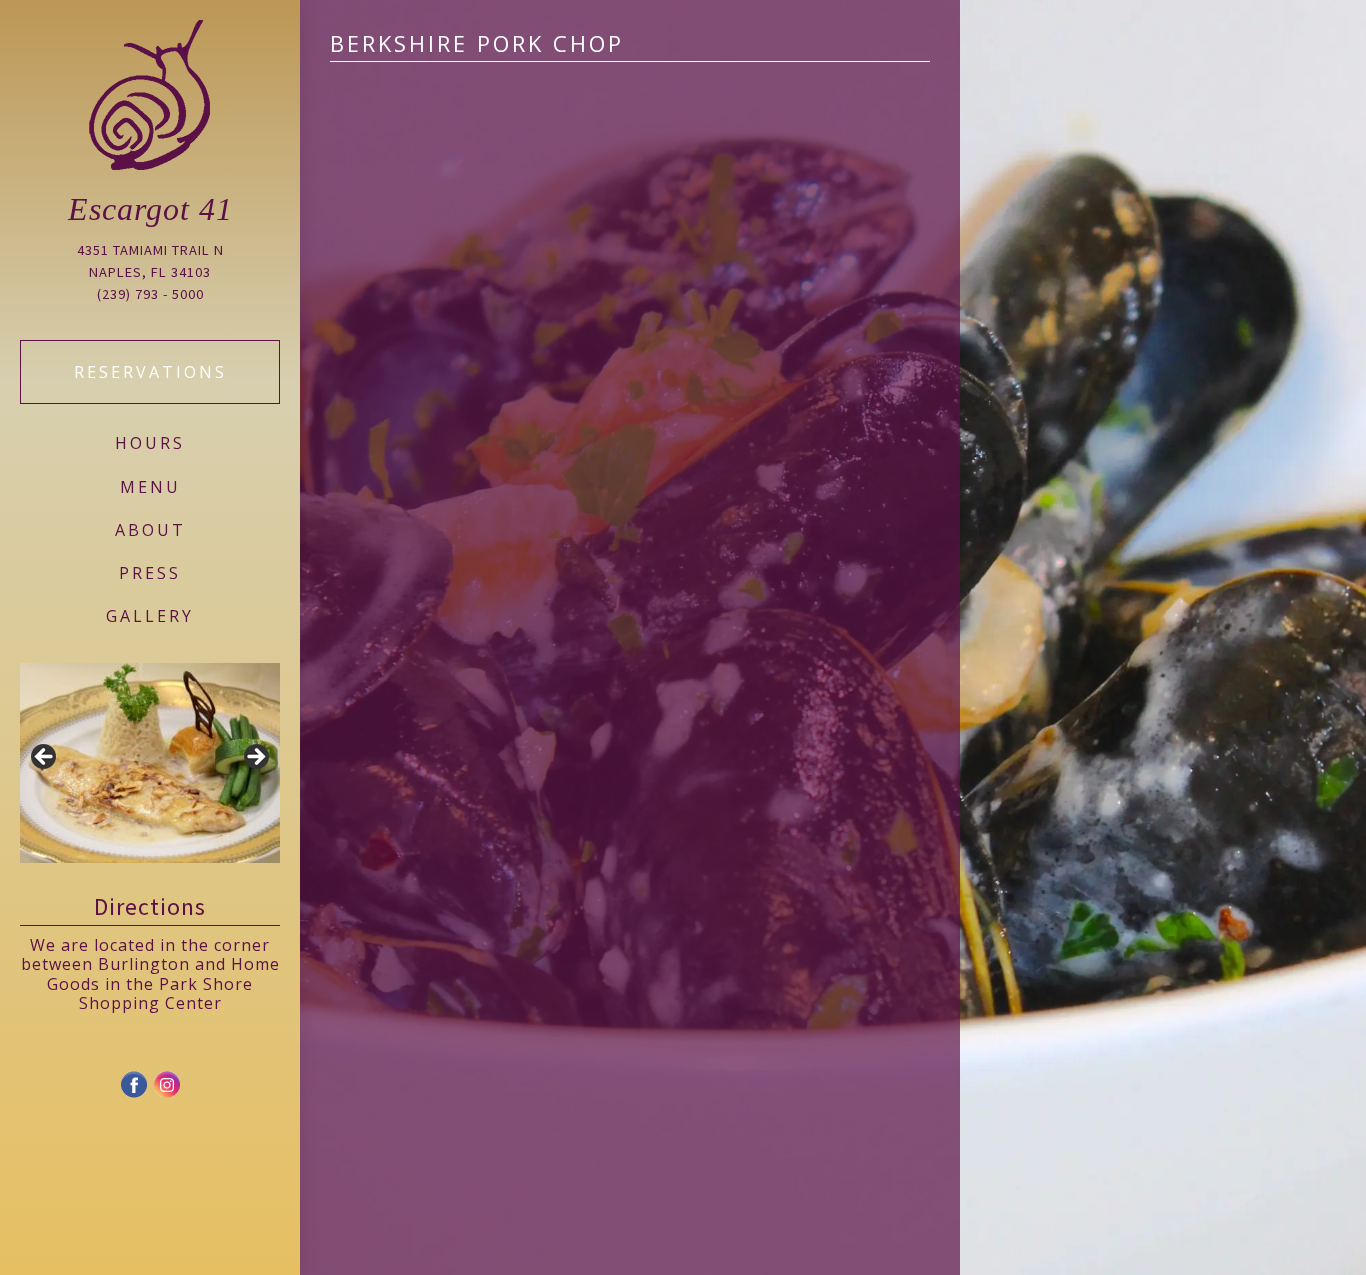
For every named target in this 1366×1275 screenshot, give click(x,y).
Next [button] (255, 758)
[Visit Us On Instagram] (166, 1094)
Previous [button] (45, 758)
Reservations (150, 372)
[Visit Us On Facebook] (133, 1094)
